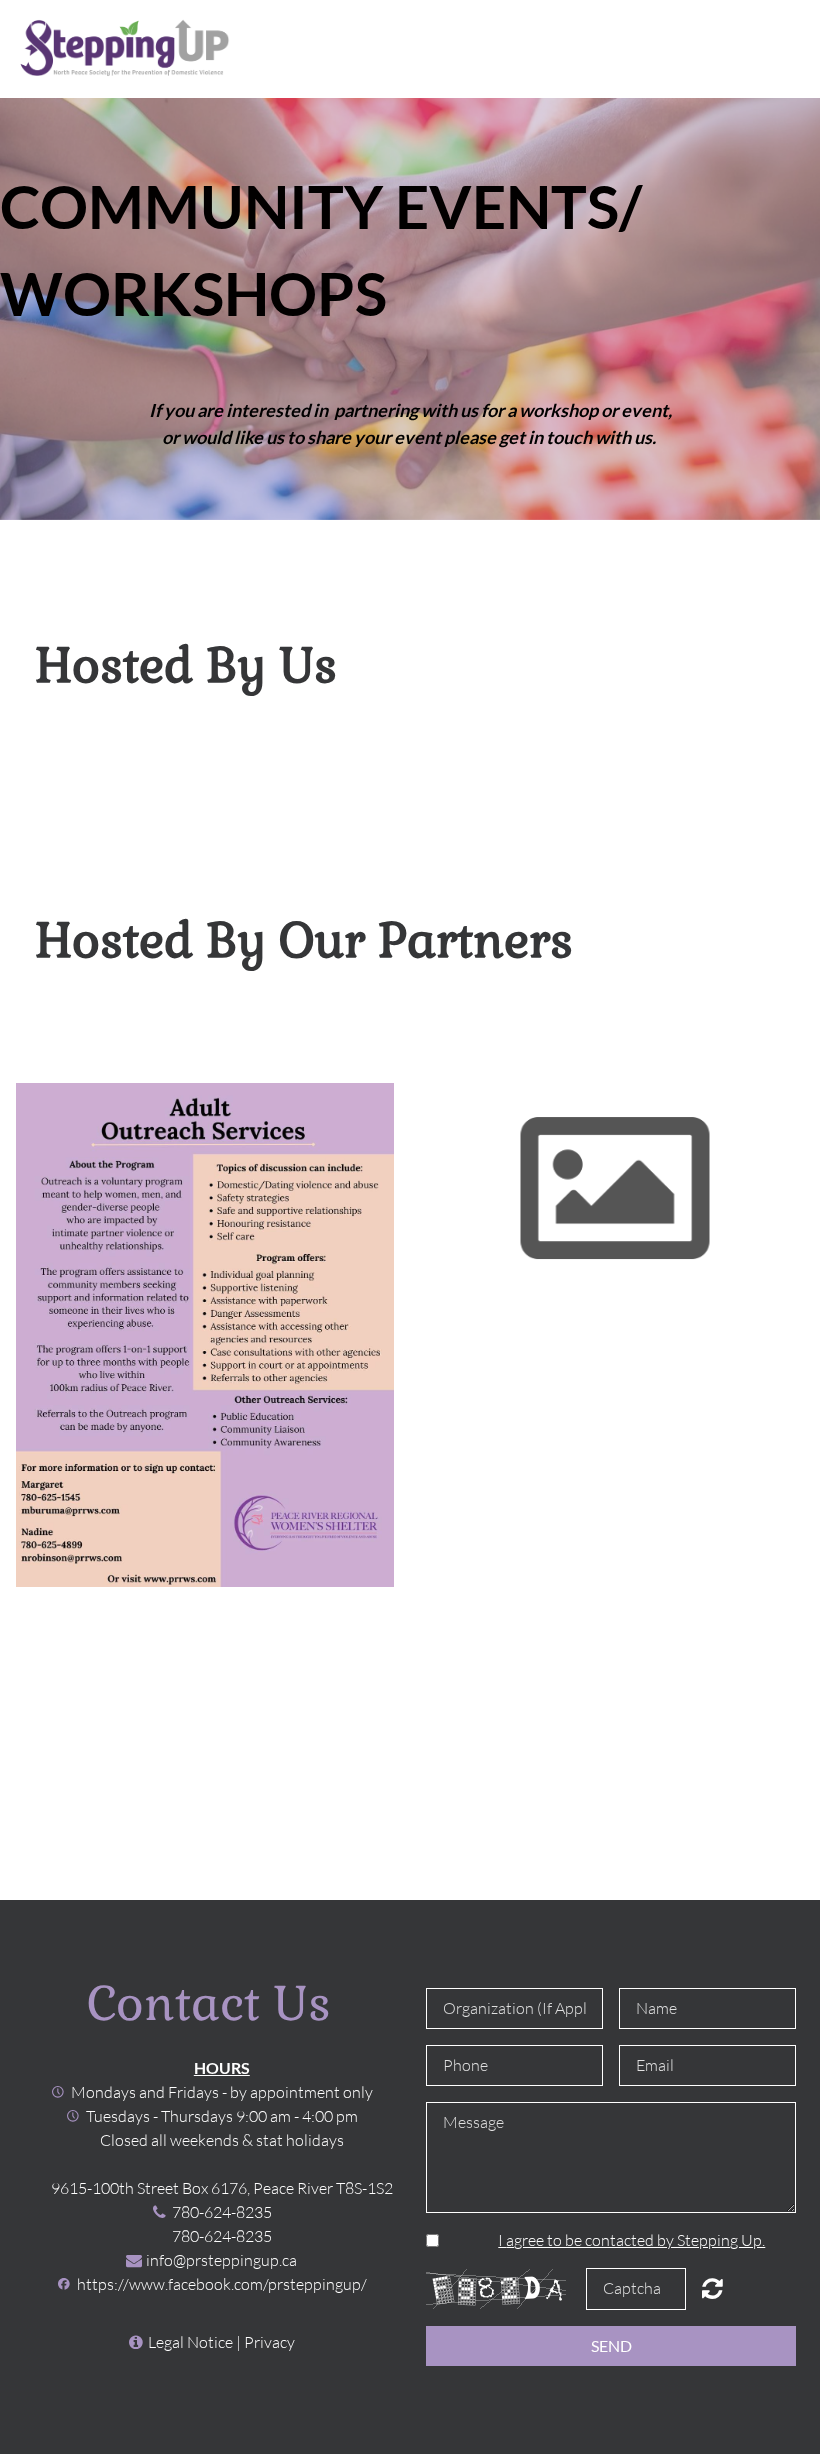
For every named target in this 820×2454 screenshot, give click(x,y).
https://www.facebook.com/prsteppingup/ (222, 2284)
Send (611, 2345)
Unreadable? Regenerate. (712, 2288)
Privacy (269, 2342)
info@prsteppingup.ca (221, 2260)
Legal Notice (190, 2342)
